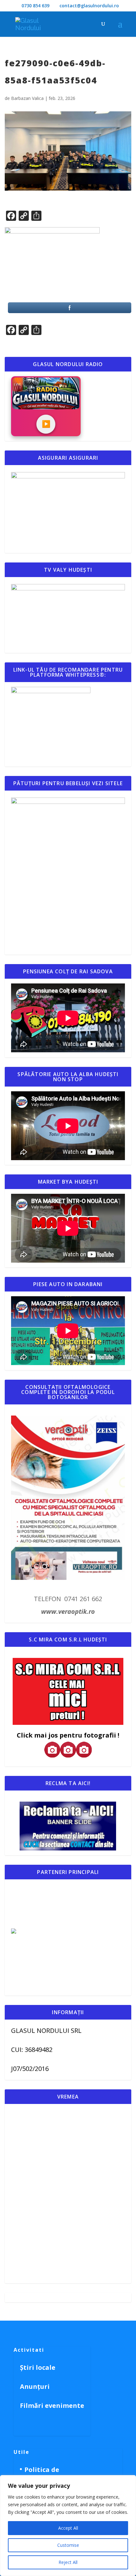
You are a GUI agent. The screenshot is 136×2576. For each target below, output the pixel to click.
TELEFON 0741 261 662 (68, 1599)
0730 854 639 (35, 6)
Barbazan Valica (27, 98)
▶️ (46, 424)
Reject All (68, 2562)
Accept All (68, 2528)
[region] (68, 2526)
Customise (68, 2545)
